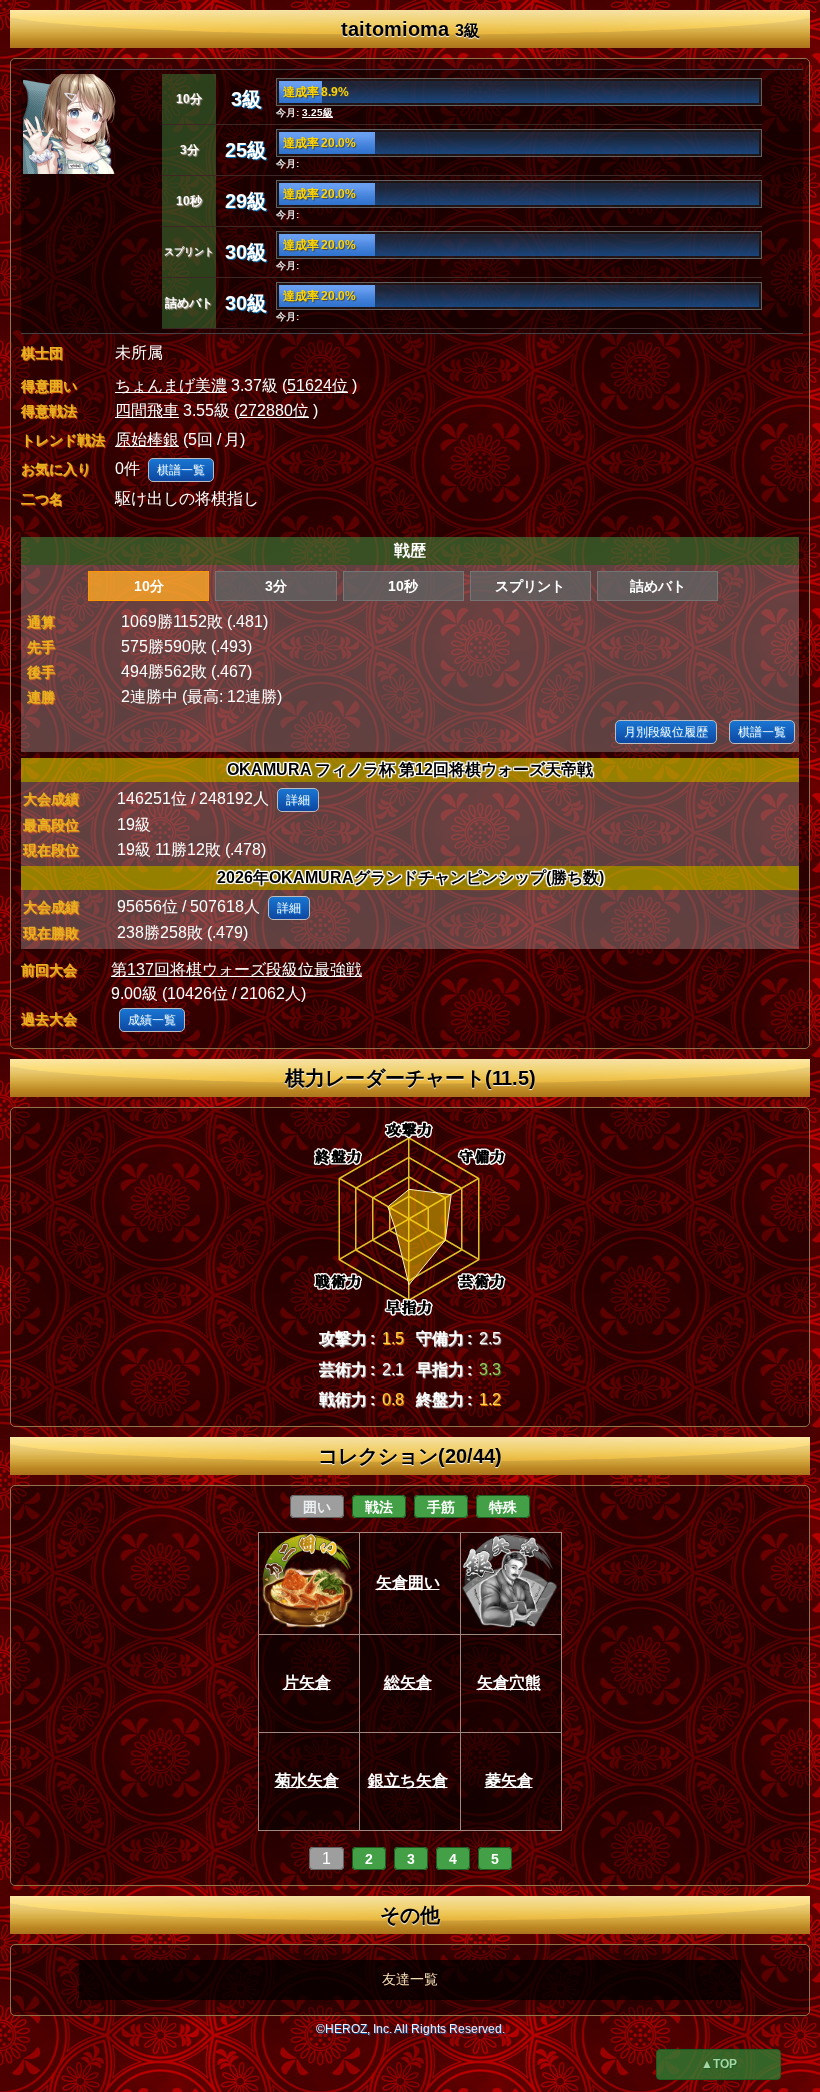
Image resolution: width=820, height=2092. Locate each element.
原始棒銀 (147, 439)
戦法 (379, 1507)
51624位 (317, 385)
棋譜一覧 (181, 470)
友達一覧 (410, 1979)
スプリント (530, 586)
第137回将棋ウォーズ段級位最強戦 (236, 969)
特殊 (503, 1507)
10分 (149, 586)
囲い (317, 1507)
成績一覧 (152, 1020)
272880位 (274, 410)
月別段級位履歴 (666, 732)
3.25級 (317, 112)
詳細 (298, 800)
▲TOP (719, 2064)
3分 (276, 586)
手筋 (441, 1507)
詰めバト (658, 586)
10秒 (403, 586)
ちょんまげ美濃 (171, 385)
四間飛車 (147, 410)
